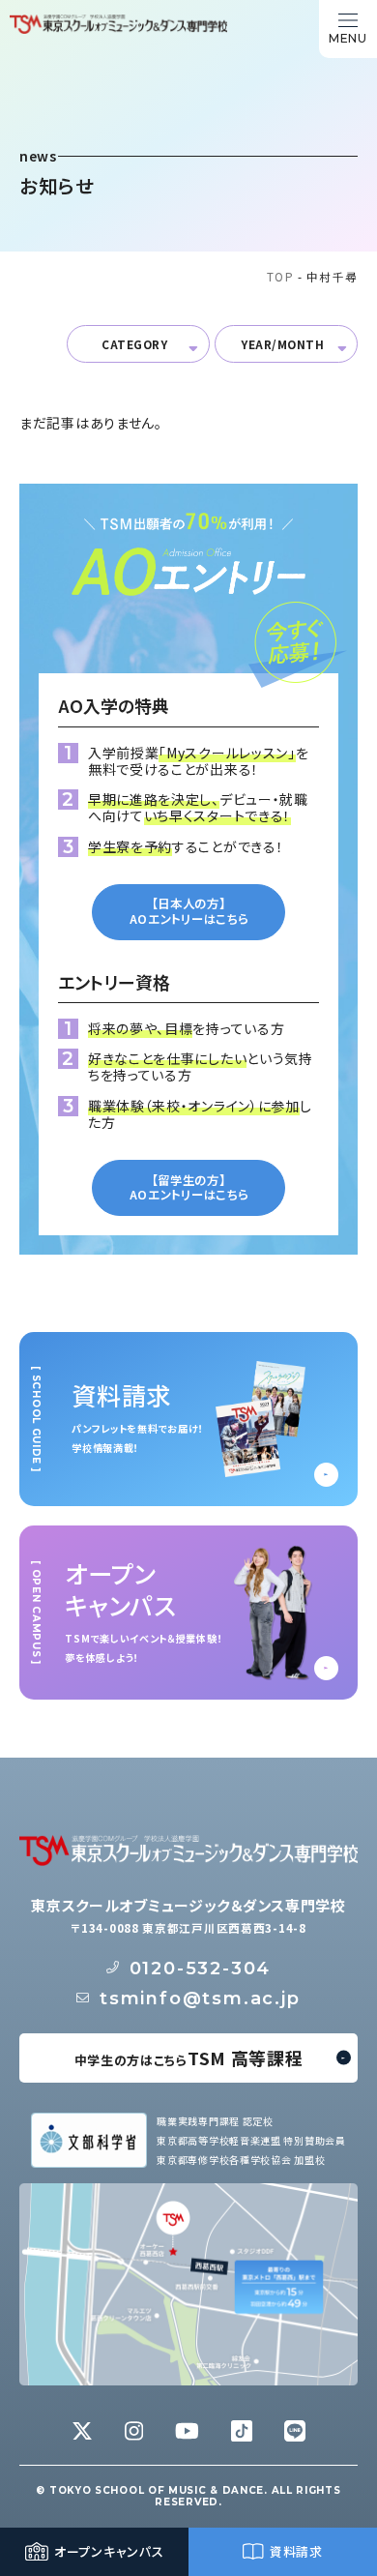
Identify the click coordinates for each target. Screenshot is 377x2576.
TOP (280, 276)
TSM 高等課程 (189, 2058)
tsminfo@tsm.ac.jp (200, 1999)
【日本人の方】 (189, 911)
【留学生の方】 (189, 1187)
